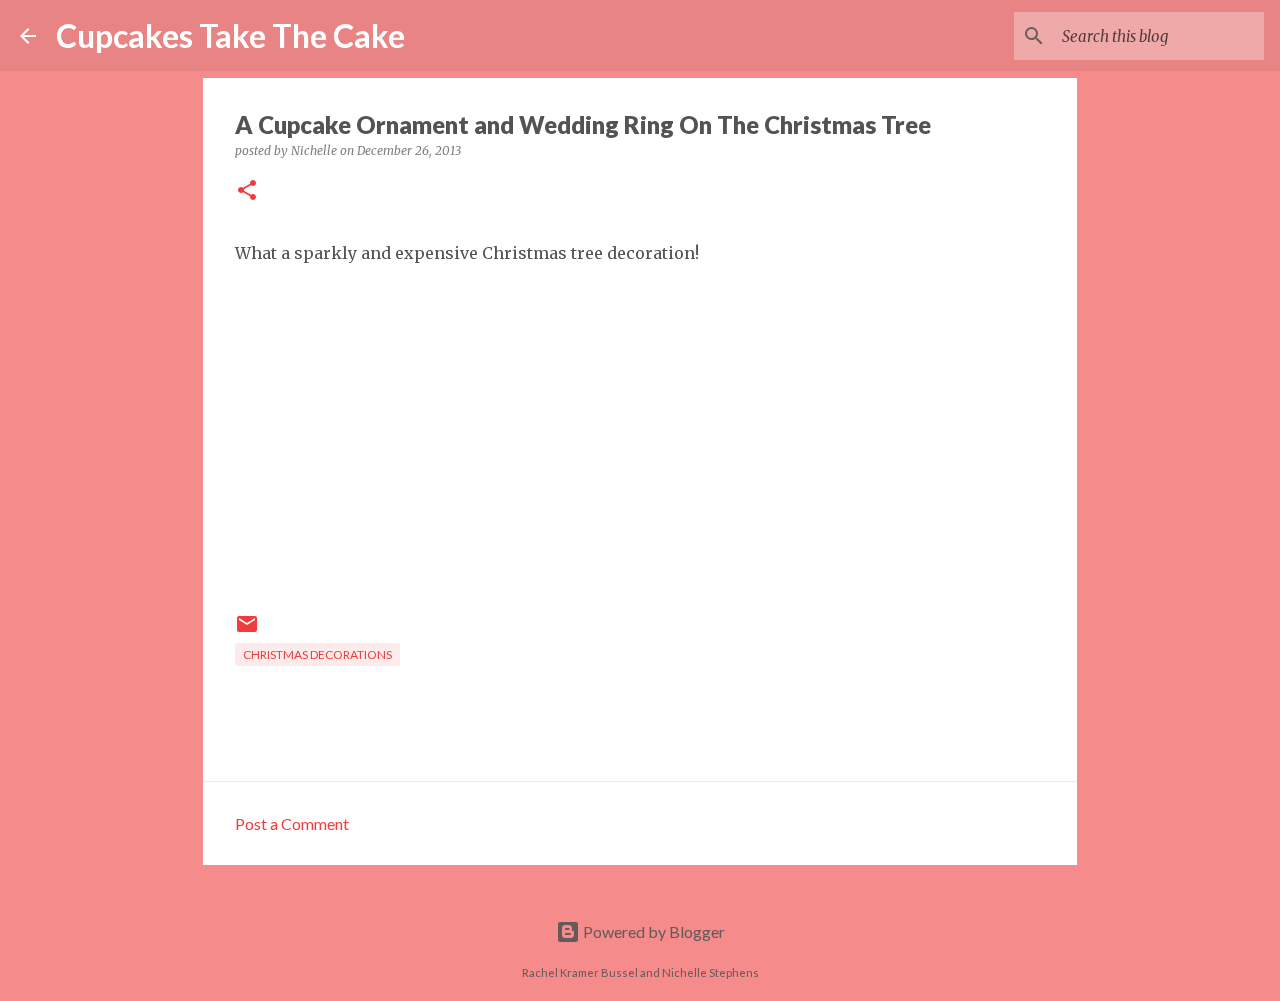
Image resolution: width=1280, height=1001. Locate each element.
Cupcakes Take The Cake (230, 35)
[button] (247, 191)
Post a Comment (292, 823)
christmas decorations (317, 654)
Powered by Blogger (652, 931)
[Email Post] (247, 631)
